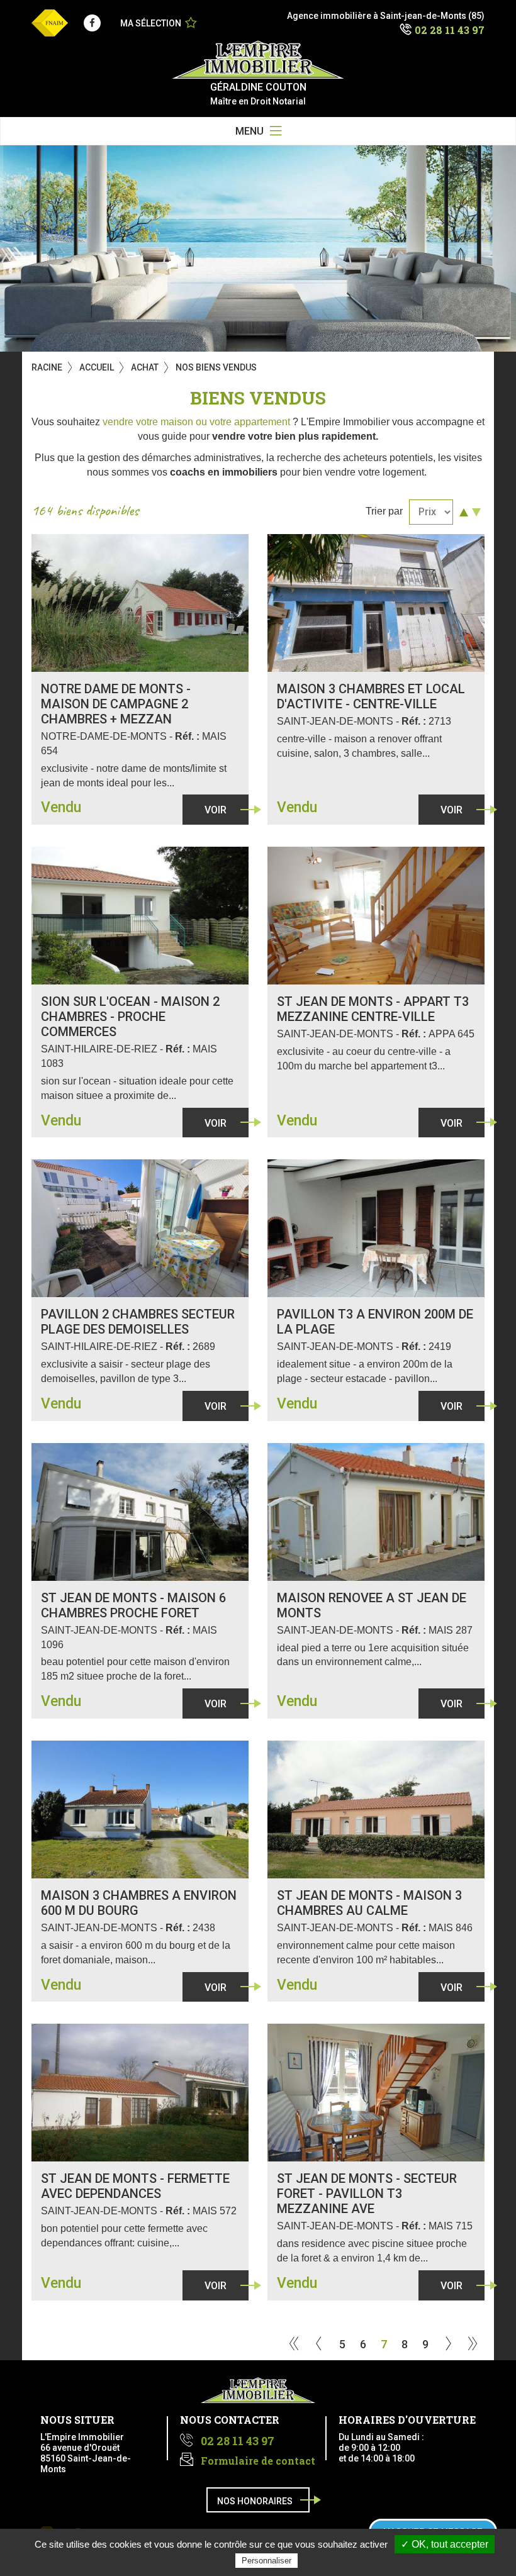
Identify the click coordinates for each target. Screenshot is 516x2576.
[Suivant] (448, 2345)
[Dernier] (473, 2345)
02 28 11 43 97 (450, 30)
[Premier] (294, 2345)
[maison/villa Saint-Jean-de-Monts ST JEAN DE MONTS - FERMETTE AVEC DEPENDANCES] (140, 2093)
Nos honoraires (255, 2501)
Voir (216, 810)
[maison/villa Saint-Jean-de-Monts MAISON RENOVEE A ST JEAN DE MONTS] (376, 1512)
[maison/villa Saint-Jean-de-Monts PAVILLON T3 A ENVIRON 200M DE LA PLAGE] (376, 1228)
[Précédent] (319, 2345)
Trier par (384, 511)
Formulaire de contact (258, 2461)
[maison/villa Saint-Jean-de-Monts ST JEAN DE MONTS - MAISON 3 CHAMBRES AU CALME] (376, 1809)
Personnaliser (266, 2561)
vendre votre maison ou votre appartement (196, 422)
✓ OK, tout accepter (445, 2544)
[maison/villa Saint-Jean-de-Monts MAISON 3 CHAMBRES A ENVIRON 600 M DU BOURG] (140, 1809)
